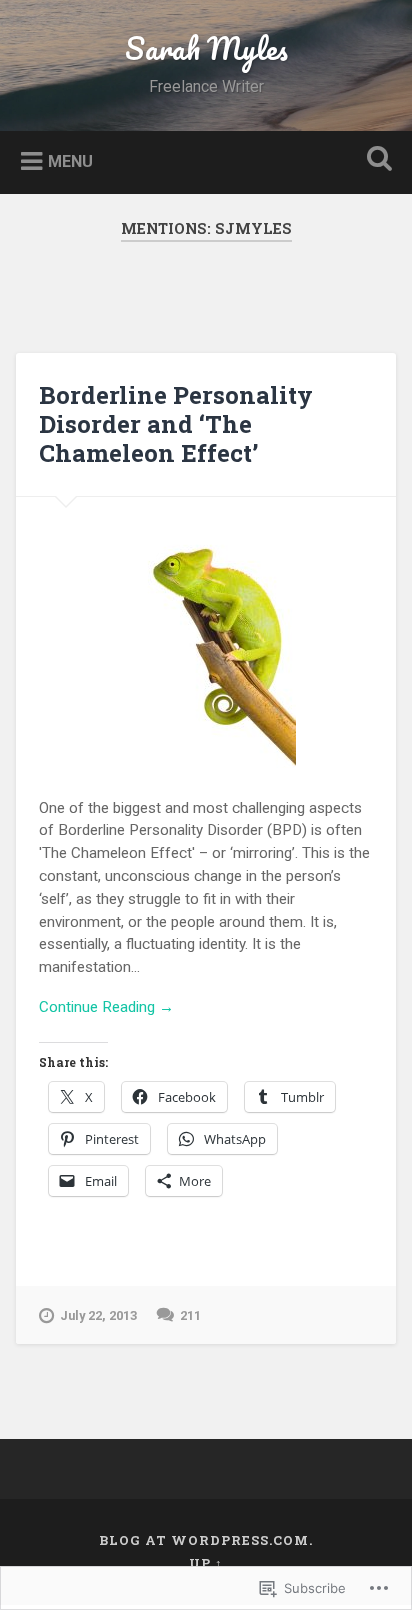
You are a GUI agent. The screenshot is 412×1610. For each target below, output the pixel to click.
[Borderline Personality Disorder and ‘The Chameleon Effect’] (205, 632)
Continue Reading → (106, 1007)
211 (190, 1315)
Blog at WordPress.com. (206, 1540)
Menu (70, 160)
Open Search (375, 160)
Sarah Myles (206, 48)
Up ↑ (206, 1563)
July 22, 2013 (98, 1315)
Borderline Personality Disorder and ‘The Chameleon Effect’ (176, 424)
